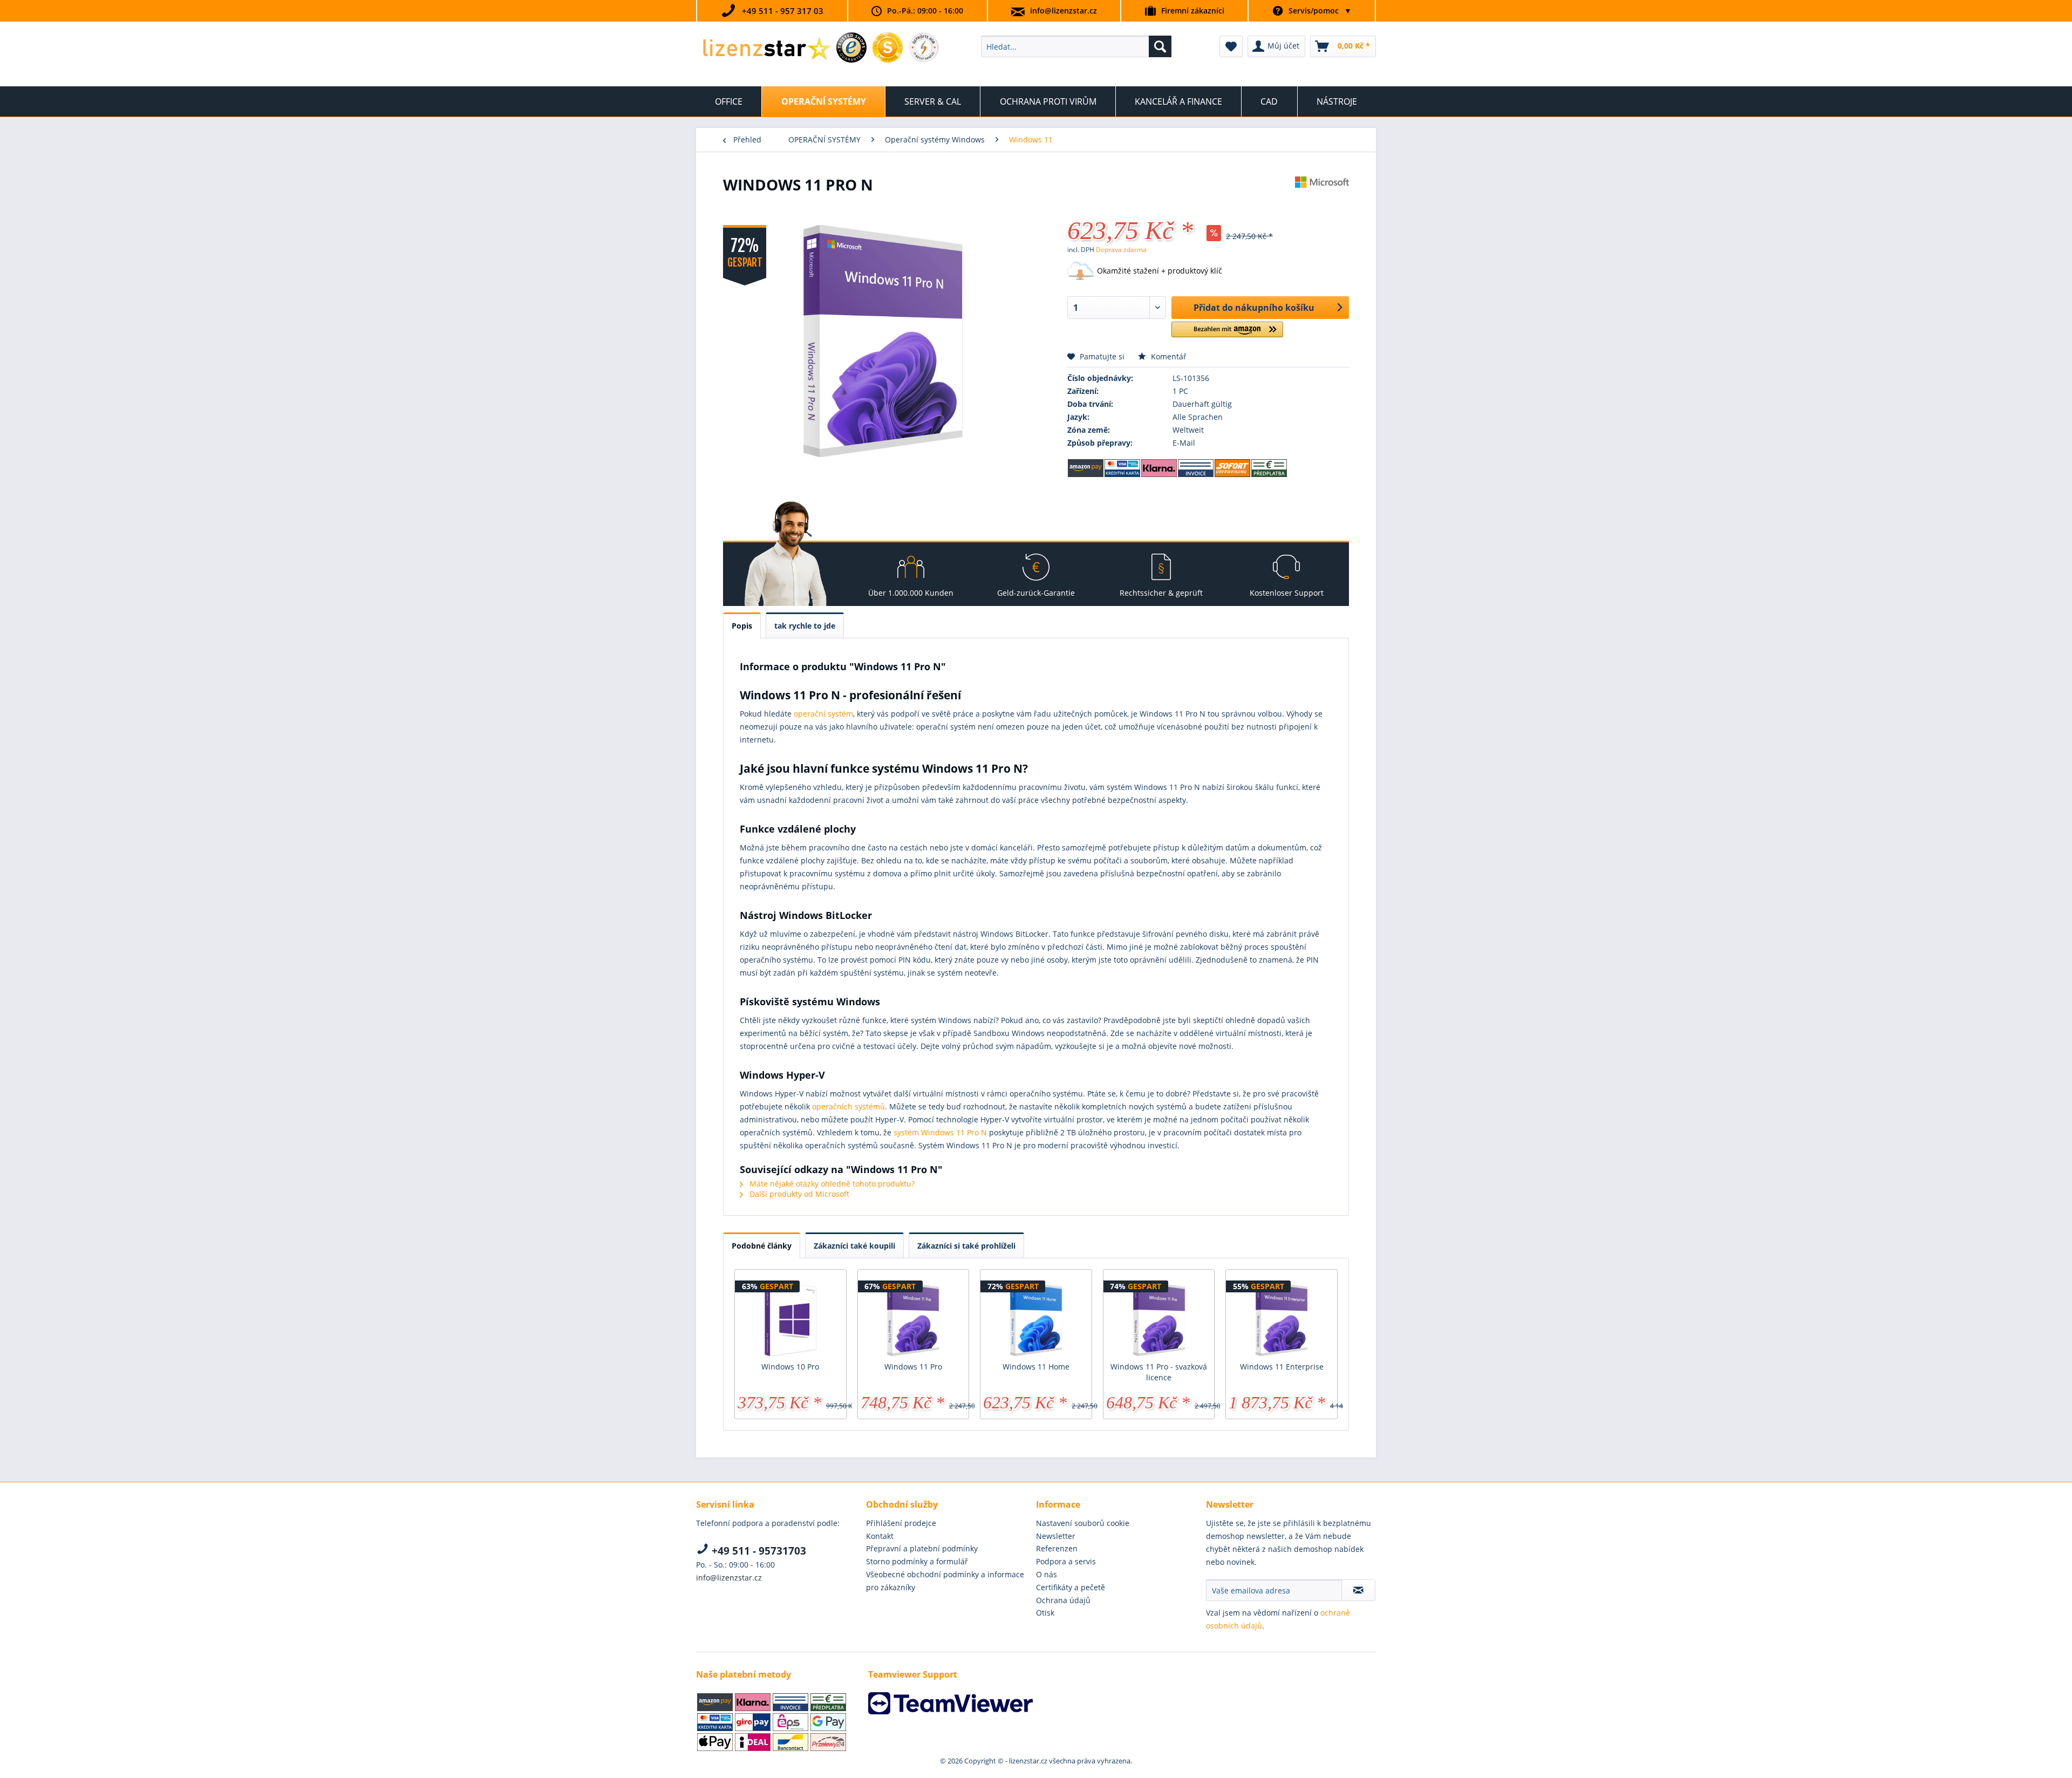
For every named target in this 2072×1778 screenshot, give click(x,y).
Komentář (1168, 356)
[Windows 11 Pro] (914, 1318)
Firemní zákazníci (1193, 11)
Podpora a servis (1066, 1561)
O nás (1047, 1574)
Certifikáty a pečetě (1071, 1587)
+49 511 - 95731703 (758, 1551)
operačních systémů (848, 1106)
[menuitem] (1076, 46)
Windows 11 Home (1036, 1367)
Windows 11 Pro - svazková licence (1159, 1372)
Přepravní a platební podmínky (922, 1548)
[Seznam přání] (1231, 46)
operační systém (823, 714)
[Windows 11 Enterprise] (1282, 1318)
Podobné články (762, 1246)
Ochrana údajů (1063, 1600)
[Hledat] (1160, 46)
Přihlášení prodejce (901, 1523)
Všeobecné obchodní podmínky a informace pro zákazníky (945, 1581)
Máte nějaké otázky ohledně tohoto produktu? (831, 1184)
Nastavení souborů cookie (1083, 1523)
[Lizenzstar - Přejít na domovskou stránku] (766, 49)
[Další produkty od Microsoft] (1322, 195)
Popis (742, 626)
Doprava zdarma (1121, 250)
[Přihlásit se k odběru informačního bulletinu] (1358, 1590)
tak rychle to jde (805, 626)
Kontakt (880, 1536)
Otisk (1045, 1613)
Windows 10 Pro (790, 1367)
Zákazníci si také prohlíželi (966, 1246)
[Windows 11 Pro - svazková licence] (1159, 1318)
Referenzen (1057, 1548)
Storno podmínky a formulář (917, 1561)
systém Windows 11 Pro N (940, 1132)
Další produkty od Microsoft (798, 1194)
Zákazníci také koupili (854, 1246)
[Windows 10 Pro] (790, 1318)
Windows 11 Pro (913, 1367)
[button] (1227, 334)
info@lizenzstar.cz (1064, 11)
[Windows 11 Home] (1036, 1318)
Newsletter (1056, 1536)
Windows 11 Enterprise (1282, 1367)
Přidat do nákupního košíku (1254, 308)
